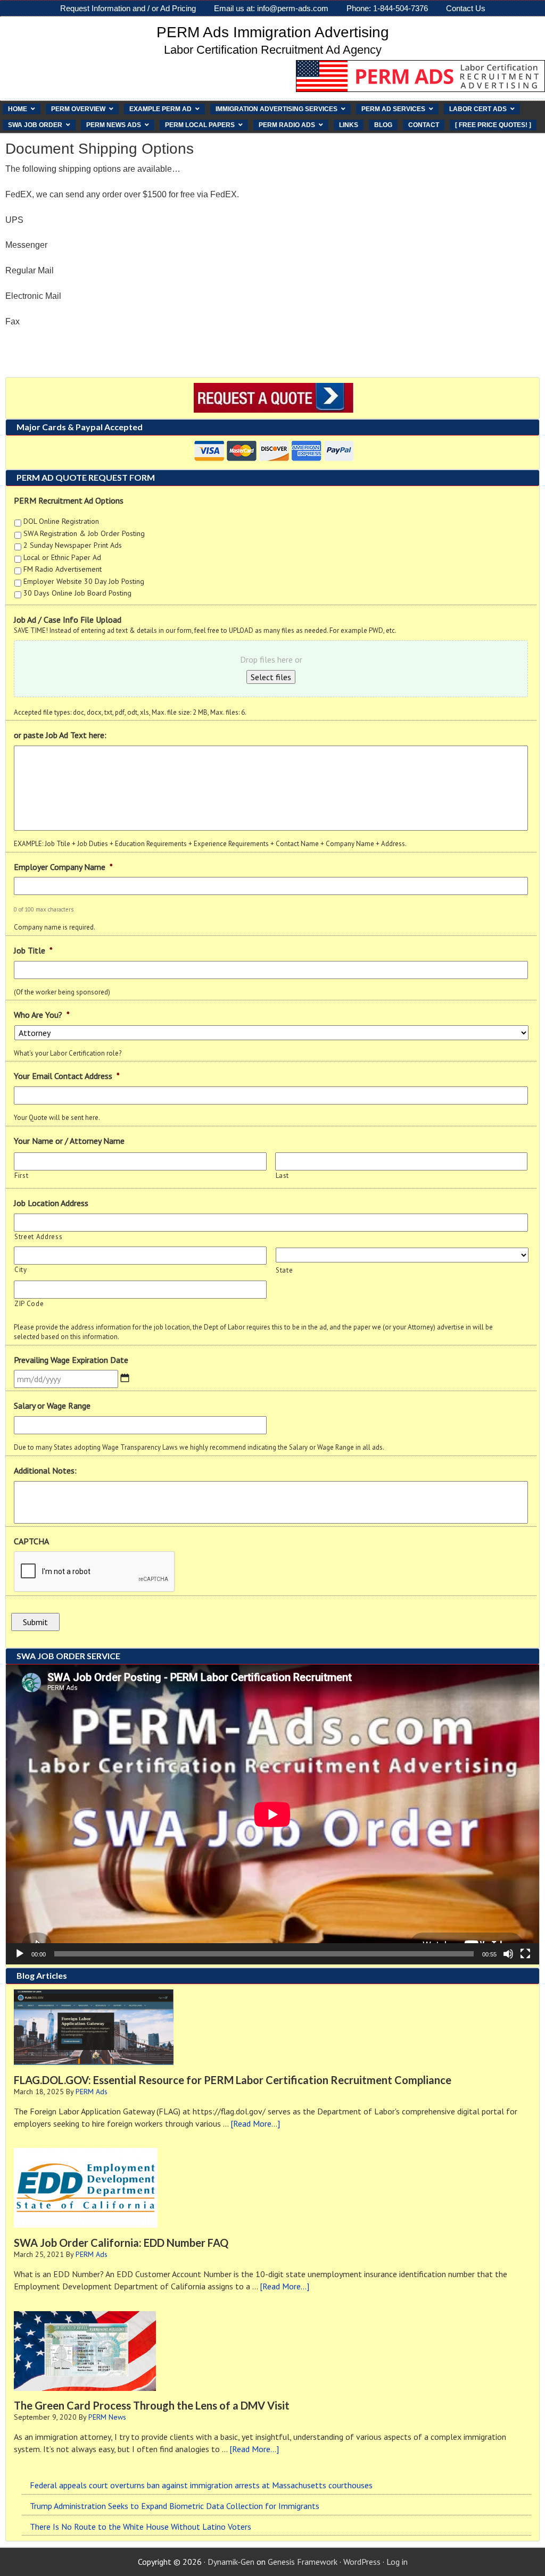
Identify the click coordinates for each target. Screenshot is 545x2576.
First (21, 1176)
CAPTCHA (31, 1541)
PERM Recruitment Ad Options (69, 500)
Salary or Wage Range (52, 1406)
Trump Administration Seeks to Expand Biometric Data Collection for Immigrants (175, 2506)
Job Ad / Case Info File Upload (68, 620)
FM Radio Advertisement (63, 569)
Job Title (33, 950)
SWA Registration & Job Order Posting (84, 533)
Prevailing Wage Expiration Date (71, 1360)
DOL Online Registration (61, 521)
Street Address (38, 1237)
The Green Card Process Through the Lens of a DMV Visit (152, 2405)
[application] (272, 1814)
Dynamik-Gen (231, 2562)
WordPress (362, 2562)
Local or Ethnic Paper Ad (62, 557)
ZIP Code (29, 1304)
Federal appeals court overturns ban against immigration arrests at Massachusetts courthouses (201, 2485)
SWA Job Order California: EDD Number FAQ (121, 2243)
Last (283, 1176)
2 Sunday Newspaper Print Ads (73, 545)
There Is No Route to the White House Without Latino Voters (141, 2527)
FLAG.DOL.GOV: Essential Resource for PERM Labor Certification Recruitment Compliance (233, 2080)
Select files (271, 677)
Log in (397, 2562)
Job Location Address (51, 1203)
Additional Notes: (45, 1470)
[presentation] (95, 1572)
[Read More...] (255, 2123)
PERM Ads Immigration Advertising (273, 32)
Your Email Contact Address (67, 1076)
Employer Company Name (63, 867)
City (21, 1270)
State (284, 1270)
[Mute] (508, 1954)
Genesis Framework (303, 2562)
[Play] (20, 1954)
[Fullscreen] (525, 1954)
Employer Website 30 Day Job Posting (84, 581)
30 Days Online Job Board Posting (77, 593)
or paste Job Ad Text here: (60, 735)
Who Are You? (42, 1015)
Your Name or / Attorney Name (69, 1141)
